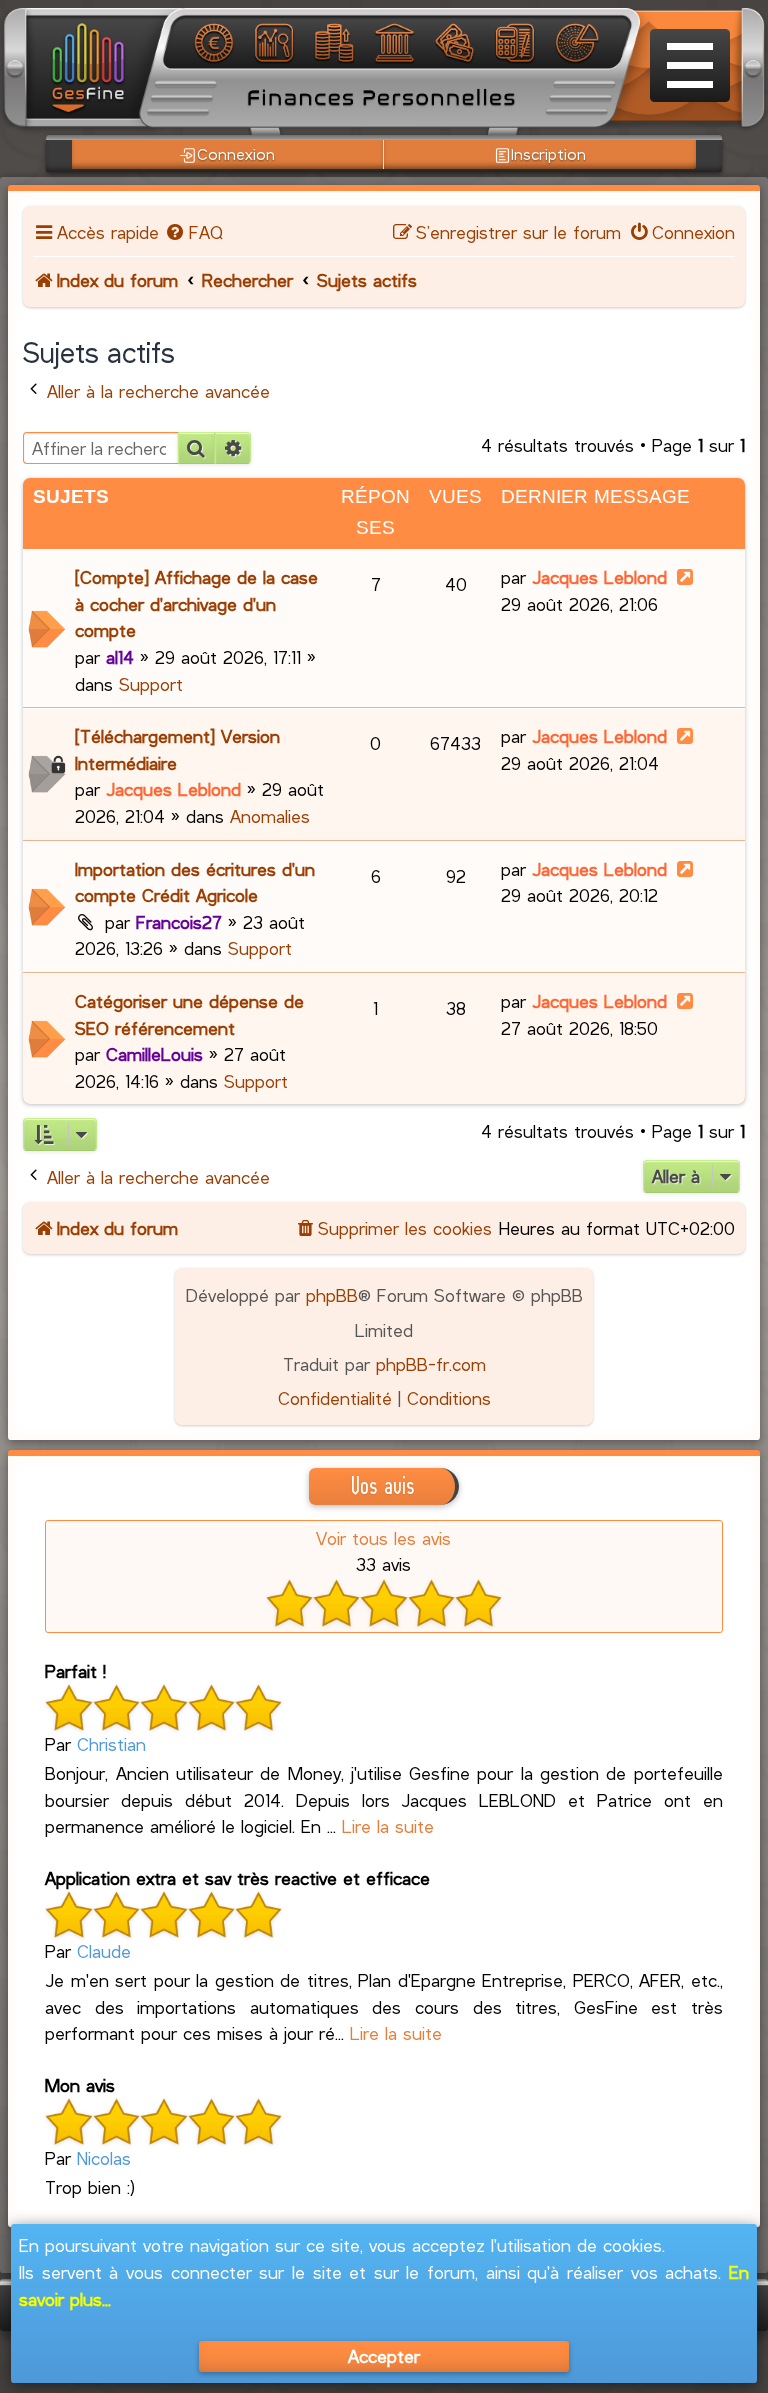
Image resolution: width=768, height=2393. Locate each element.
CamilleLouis (154, 1054)
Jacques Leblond (599, 577)
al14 (120, 657)
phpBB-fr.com (431, 1364)
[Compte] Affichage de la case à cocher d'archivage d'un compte (196, 603)
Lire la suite (388, 1826)
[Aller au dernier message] (685, 577)
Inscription (548, 153)
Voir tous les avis (383, 1538)
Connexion (236, 153)
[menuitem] (193, 232)
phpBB (332, 1295)
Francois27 (179, 922)
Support (151, 684)
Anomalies (270, 816)
